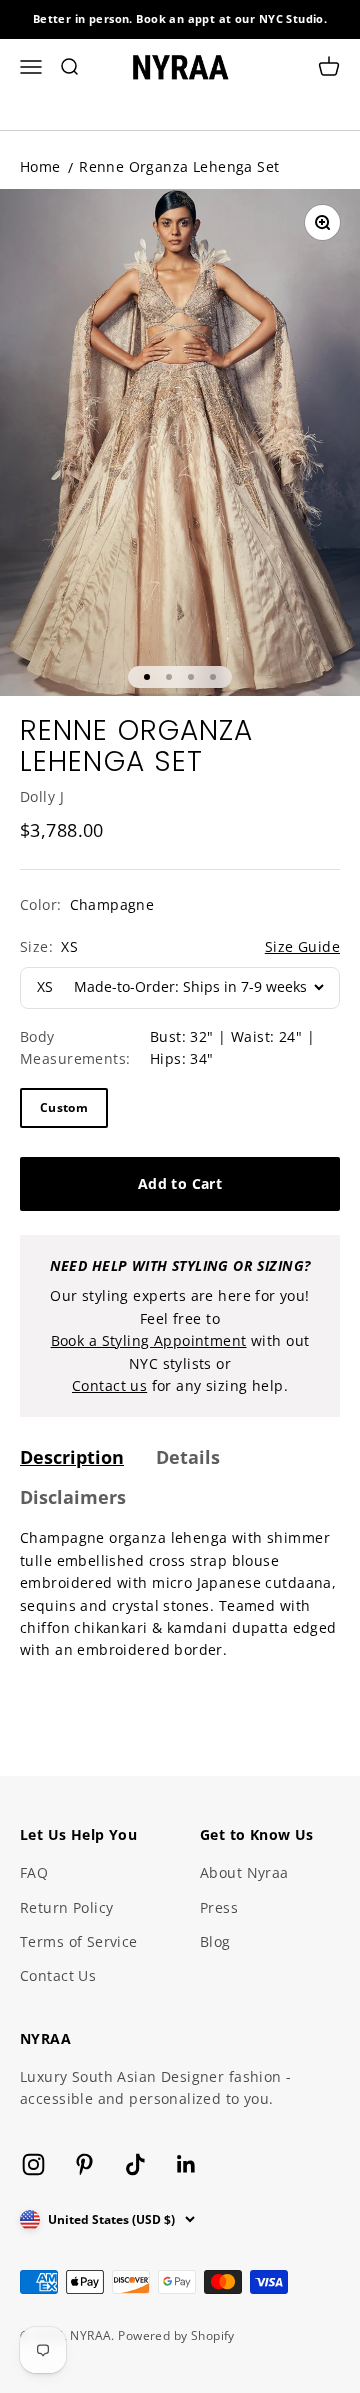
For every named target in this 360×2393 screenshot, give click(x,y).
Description (72, 1457)
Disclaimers (73, 1497)
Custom (64, 1107)
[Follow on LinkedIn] (186, 2164)
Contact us (109, 1385)
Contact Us (58, 1975)
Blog (215, 1941)
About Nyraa (244, 1872)
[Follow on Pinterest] (84, 2164)
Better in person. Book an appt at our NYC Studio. (180, 18)
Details (188, 1457)
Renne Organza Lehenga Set (179, 166)
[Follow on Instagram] (33, 2164)
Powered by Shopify (176, 2335)
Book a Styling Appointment (149, 1340)
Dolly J (42, 796)
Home (40, 166)
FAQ (34, 1872)
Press (219, 1907)
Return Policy (66, 1907)
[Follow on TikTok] (135, 2164)
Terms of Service (79, 1941)
